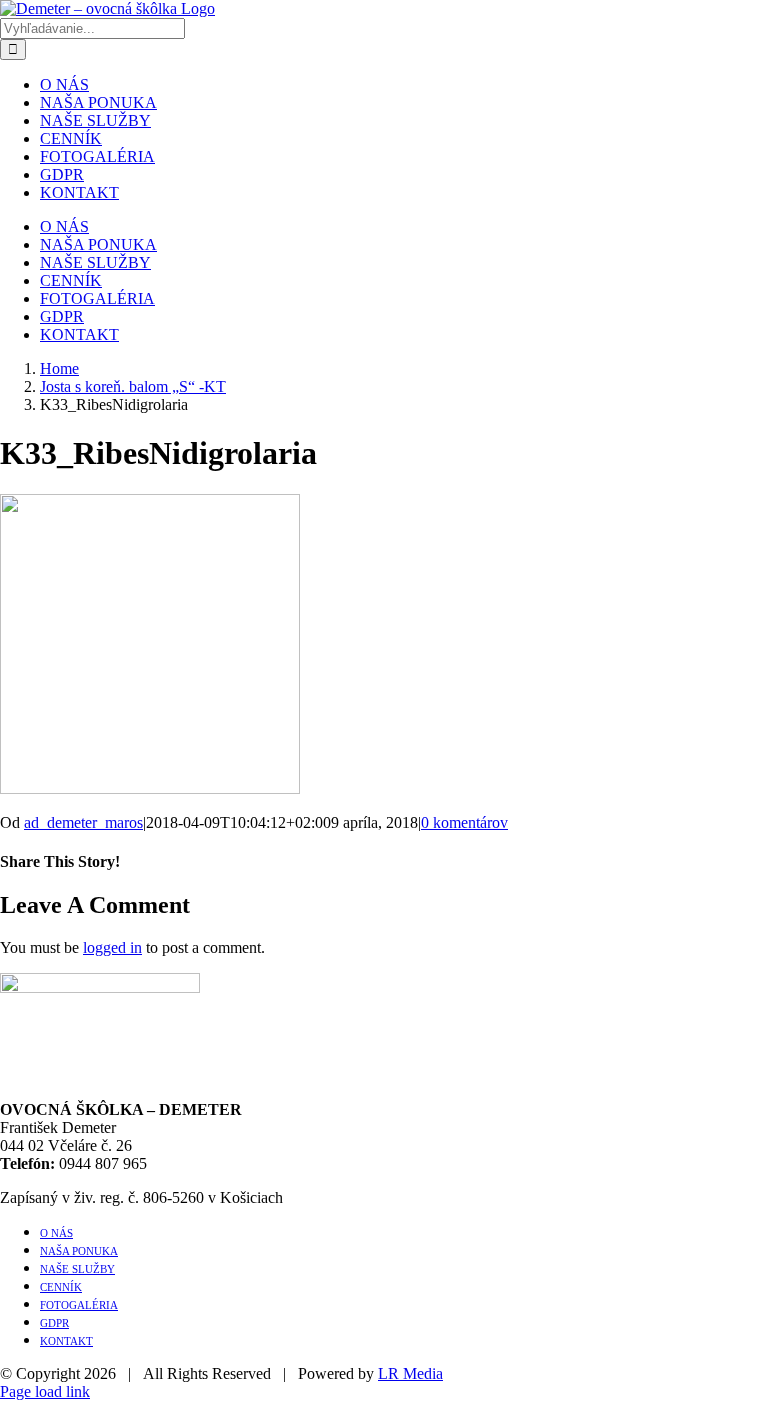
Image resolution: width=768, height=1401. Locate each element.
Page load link (45, 1391)
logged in (112, 947)
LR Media (410, 1373)
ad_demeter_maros (83, 822)
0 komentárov (464, 822)
